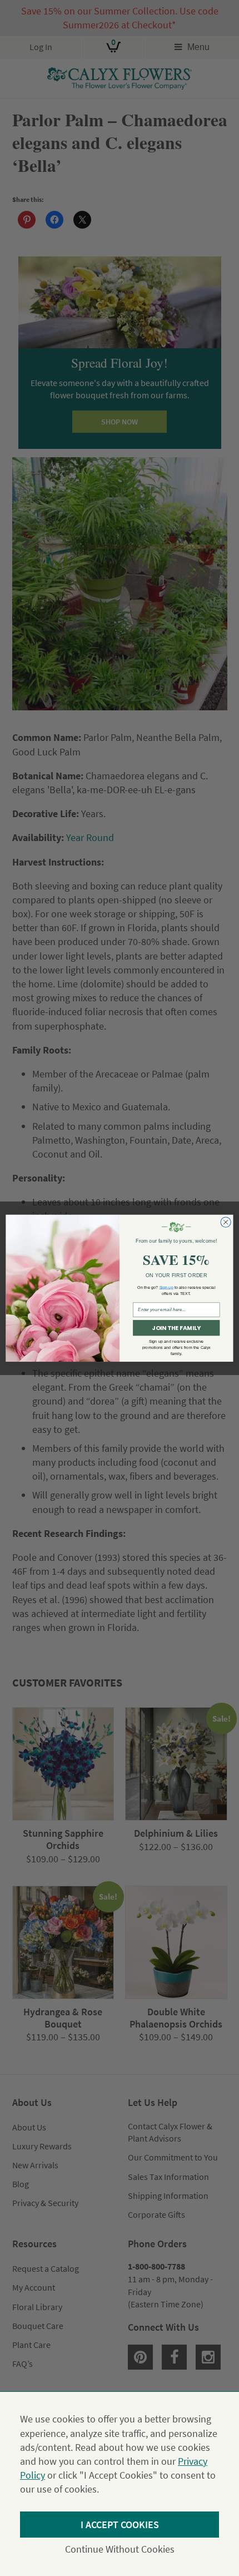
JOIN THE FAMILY (176, 1328)
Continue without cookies (120, 2549)
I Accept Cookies (120, 2525)
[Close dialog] (226, 1222)
